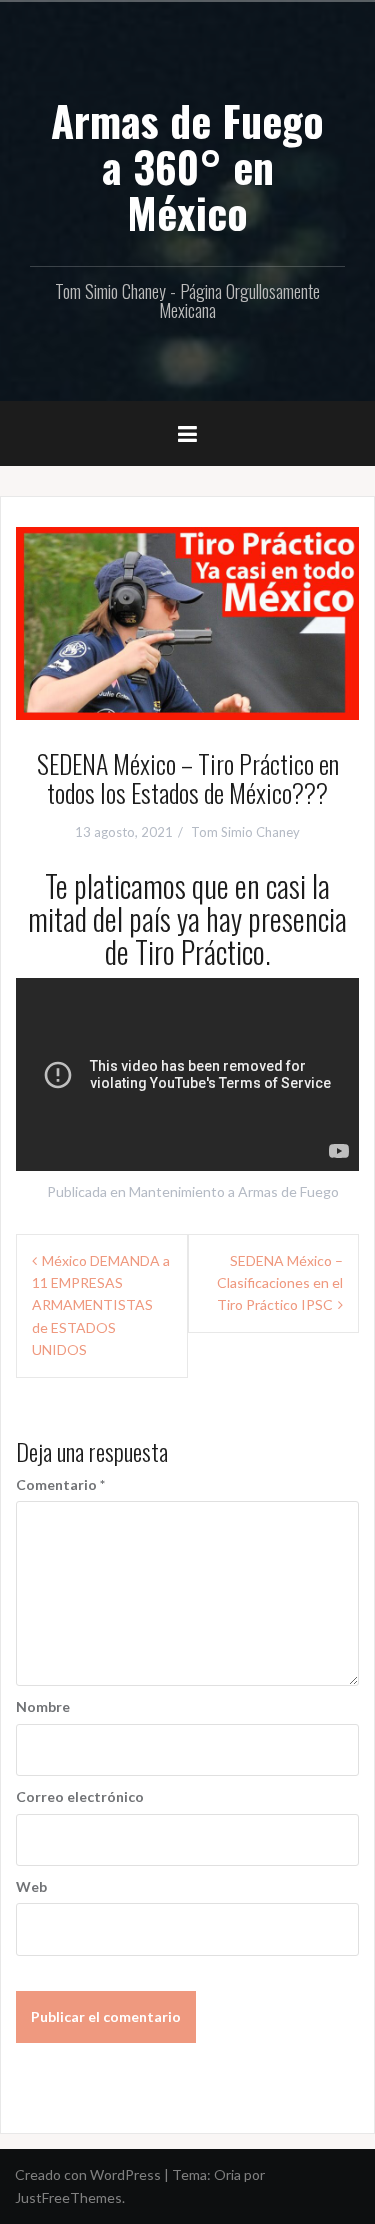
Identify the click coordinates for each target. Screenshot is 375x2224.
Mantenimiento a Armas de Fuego (234, 1191)
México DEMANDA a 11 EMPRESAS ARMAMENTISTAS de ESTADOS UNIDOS (101, 1305)
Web (31, 1886)
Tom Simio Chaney (245, 832)
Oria (227, 2174)
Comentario (60, 1484)
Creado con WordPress (88, 2174)
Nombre (43, 1706)
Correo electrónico (80, 1796)
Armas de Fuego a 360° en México (187, 166)
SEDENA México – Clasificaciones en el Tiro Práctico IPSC (280, 1283)
